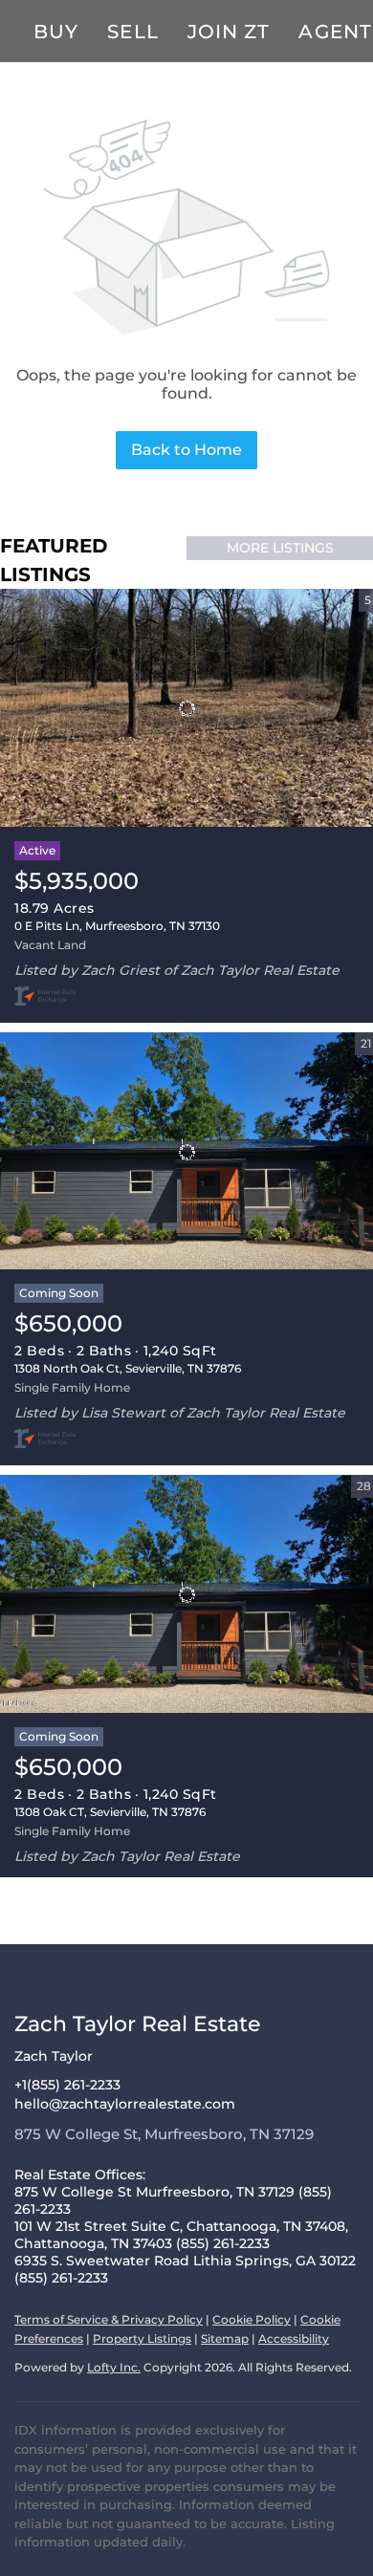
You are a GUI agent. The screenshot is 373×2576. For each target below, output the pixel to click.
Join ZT (229, 32)
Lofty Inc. (114, 2367)
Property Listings (142, 2338)
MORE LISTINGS (280, 548)
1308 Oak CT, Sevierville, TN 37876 (110, 1812)
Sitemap (225, 2338)
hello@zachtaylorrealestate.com (125, 2104)
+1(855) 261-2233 (67, 2085)
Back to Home (186, 450)
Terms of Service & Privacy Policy (109, 2319)
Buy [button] (56, 32)
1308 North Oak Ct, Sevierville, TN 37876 (128, 1368)
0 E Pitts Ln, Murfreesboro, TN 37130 (117, 926)
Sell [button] (132, 32)
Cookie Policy (252, 2319)
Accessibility (294, 2338)
